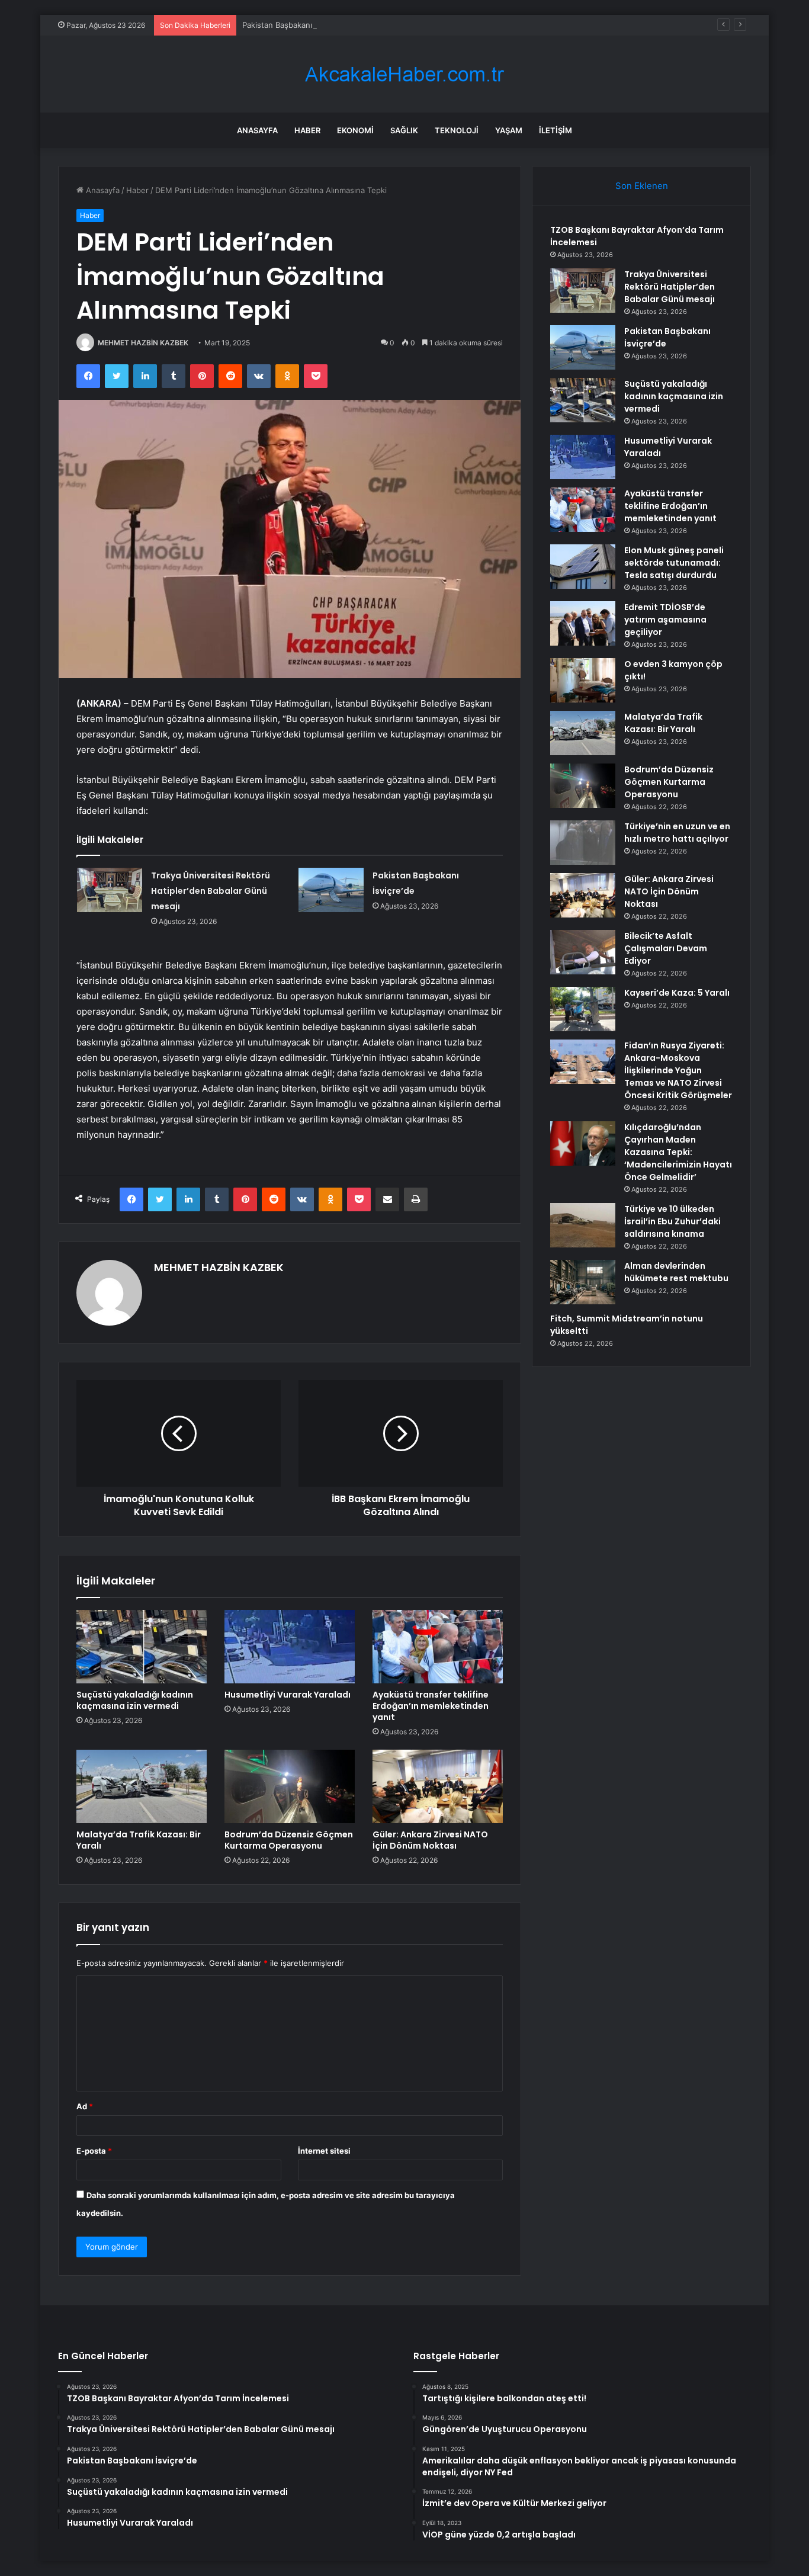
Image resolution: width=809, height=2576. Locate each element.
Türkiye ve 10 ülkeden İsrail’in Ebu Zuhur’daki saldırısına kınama (672, 1221)
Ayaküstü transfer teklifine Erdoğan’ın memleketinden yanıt (431, 1706)
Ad (85, 2106)
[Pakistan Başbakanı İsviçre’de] (331, 890)
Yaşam (509, 130)
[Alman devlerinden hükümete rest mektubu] (583, 1282)
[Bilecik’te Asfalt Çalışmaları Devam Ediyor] (583, 952)
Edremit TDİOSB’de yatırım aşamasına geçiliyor (665, 620)
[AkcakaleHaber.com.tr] (404, 74)
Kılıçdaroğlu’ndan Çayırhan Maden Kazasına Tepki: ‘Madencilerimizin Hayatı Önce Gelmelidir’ (678, 1152)
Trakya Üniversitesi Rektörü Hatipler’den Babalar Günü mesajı (211, 891)
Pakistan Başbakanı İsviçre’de (295, 25)
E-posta (94, 2151)
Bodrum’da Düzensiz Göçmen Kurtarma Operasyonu (289, 1840)
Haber (307, 130)
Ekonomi (355, 130)
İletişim (556, 130)
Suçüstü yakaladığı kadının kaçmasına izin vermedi (135, 1700)
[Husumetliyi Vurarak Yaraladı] (290, 1647)
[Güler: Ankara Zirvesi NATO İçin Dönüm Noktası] (438, 1786)
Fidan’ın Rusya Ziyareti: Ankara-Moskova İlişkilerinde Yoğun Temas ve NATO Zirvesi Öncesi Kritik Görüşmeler (678, 1070)
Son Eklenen (642, 186)
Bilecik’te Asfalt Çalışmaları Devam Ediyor (666, 948)
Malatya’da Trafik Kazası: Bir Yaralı (139, 1840)
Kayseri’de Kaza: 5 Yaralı (677, 993)
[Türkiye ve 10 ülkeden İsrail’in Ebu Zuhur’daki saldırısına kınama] (583, 1225)
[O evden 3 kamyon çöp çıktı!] (583, 680)
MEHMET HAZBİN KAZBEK (143, 343)
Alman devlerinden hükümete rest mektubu (676, 1272)
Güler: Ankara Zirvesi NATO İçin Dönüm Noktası (430, 1840)
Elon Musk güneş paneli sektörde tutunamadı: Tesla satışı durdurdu (674, 563)
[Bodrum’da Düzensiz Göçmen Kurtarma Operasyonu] (290, 1786)
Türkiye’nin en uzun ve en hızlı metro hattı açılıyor (677, 833)
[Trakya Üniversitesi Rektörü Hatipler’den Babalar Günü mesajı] (110, 890)
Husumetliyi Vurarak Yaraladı (288, 1695)
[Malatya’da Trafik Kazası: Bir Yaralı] (142, 1786)
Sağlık (404, 130)
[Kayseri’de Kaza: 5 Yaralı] (583, 1009)
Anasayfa (257, 130)
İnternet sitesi (324, 2151)
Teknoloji (457, 130)
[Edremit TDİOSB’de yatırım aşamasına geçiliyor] (583, 623)
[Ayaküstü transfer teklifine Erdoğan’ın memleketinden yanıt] (438, 1647)
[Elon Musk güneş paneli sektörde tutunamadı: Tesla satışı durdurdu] (583, 567)
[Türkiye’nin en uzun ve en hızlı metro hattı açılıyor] (583, 843)
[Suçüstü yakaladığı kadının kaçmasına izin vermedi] (142, 1647)
